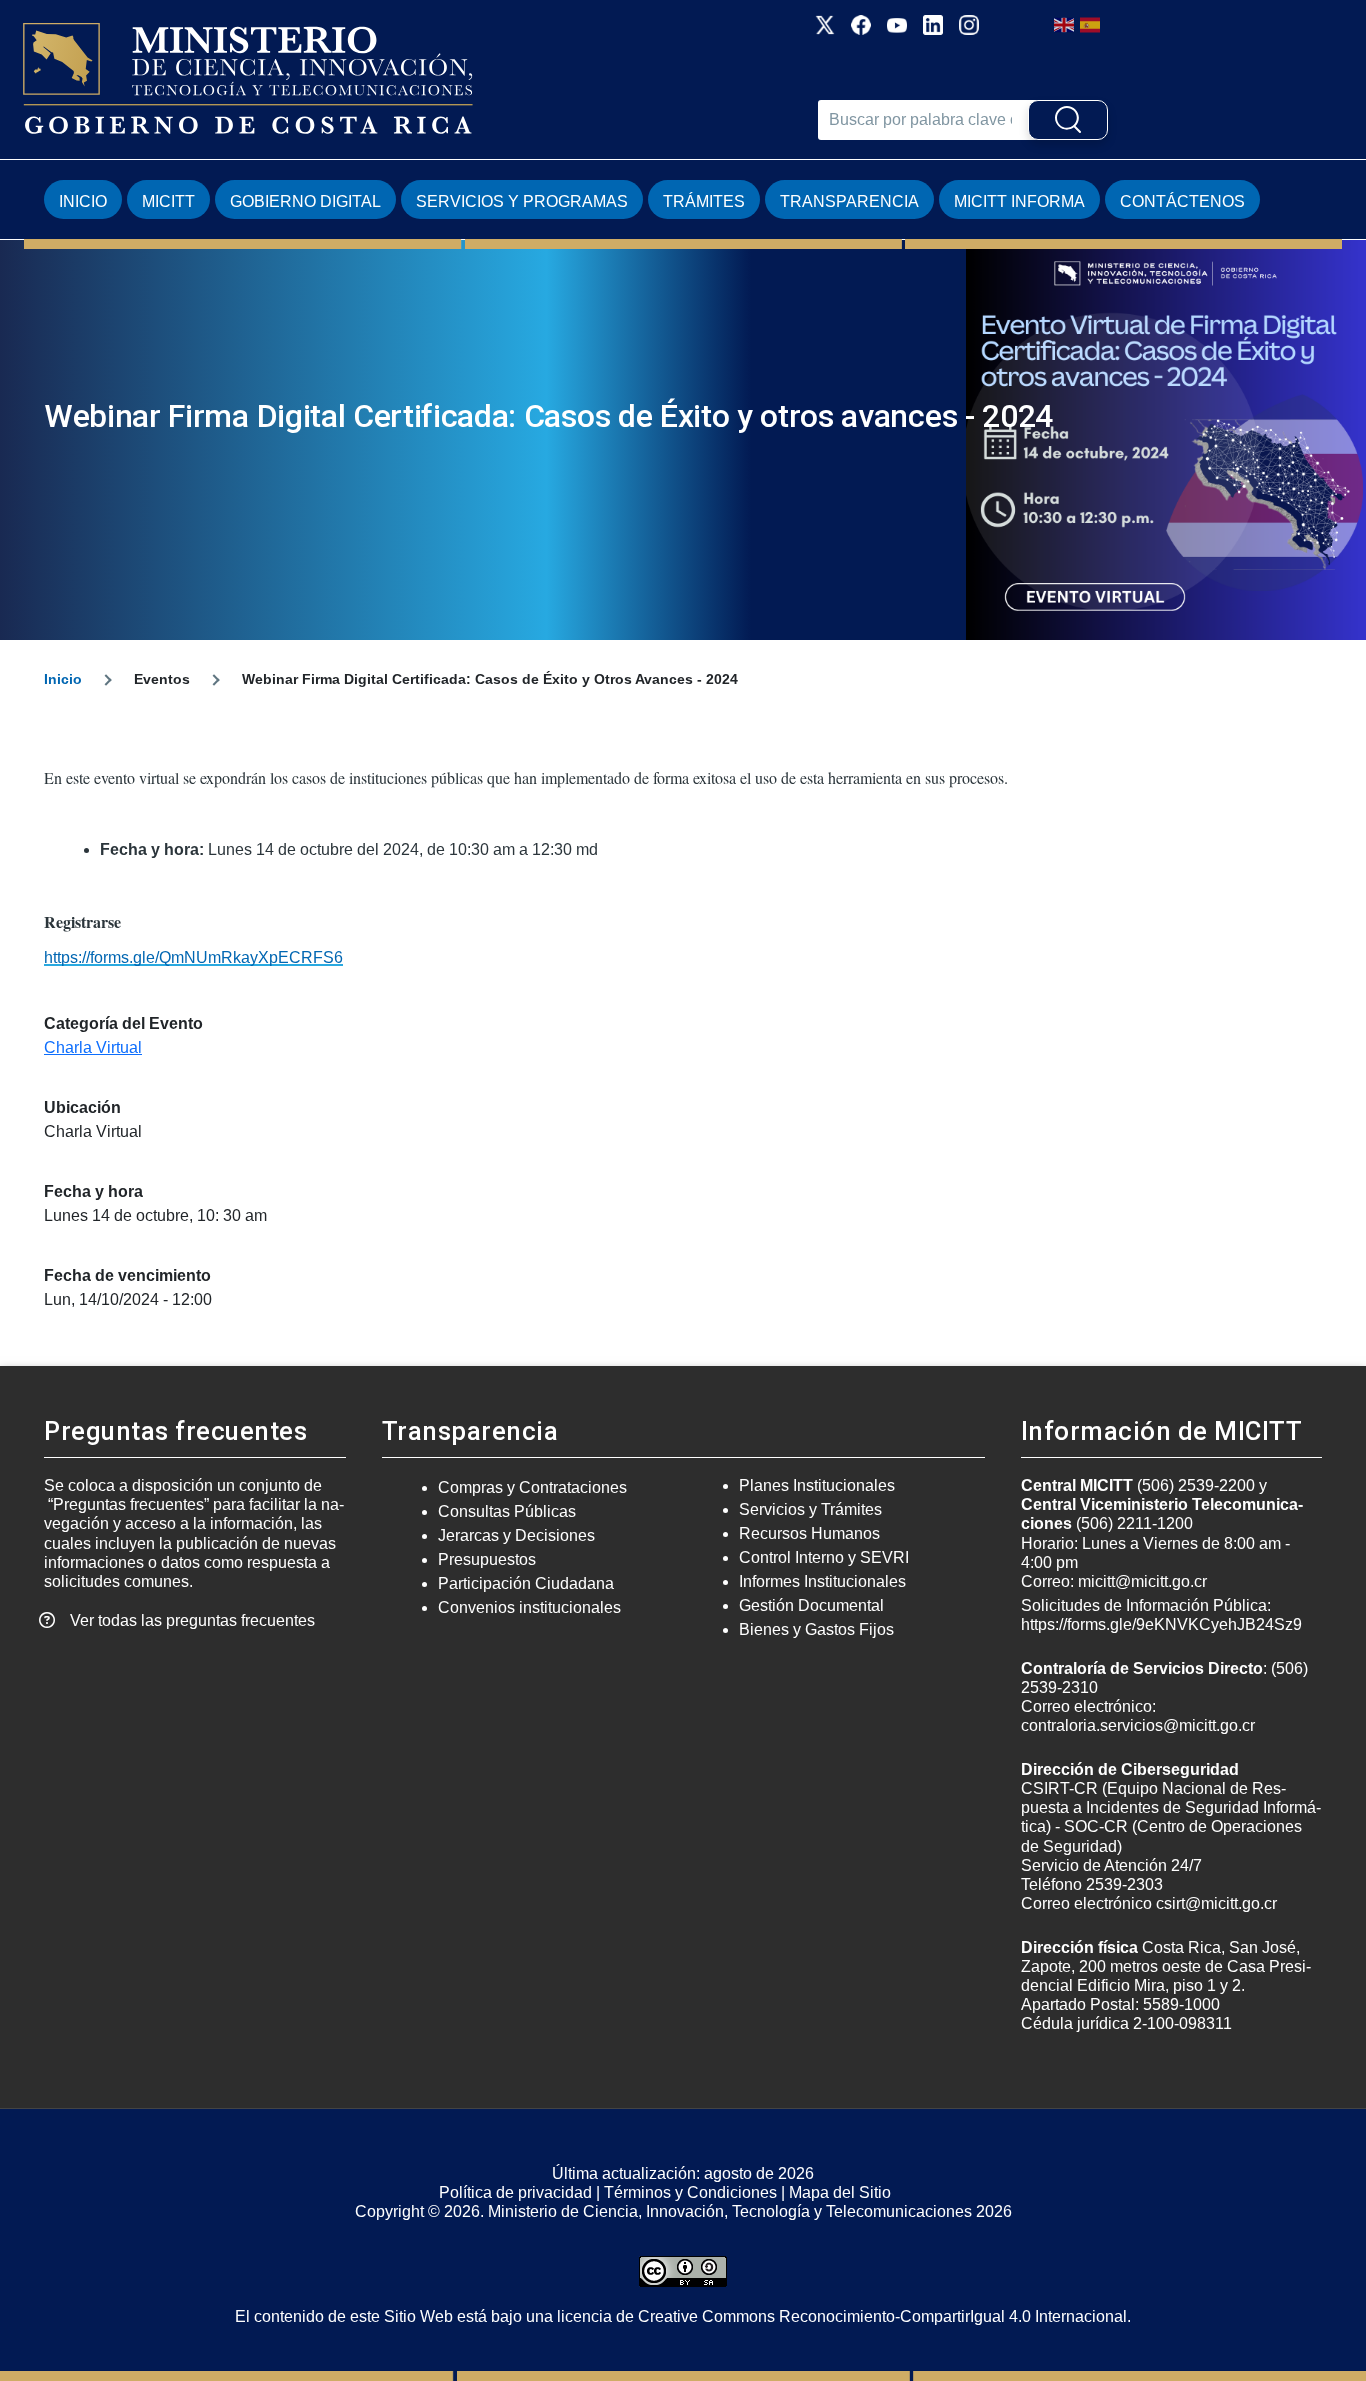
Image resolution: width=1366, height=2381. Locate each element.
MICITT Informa (1019, 201)
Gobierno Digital (305, 201)
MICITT (168, 201)
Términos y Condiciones (690, 2192)
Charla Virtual (93, 1047)
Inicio (83, 201)
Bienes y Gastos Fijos (816, 1629)
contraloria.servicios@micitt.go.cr (1138, 1725)
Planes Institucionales (817, 1485)
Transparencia (849, 201)
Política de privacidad (515, 2192)
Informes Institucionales (822, 1581)
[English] (1065, 23)
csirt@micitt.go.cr (1216, 1903)
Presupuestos (487, 1559)
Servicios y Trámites (810, 1509)
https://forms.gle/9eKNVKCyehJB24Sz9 (1161, 1624)
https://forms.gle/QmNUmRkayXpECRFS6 (193, 957)
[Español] (1091, 23)
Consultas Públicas (507, 1511)
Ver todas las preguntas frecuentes (192, 1620)
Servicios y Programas (522, 201)
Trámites (704, 201)
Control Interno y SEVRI (824, 1557)
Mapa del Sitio (840, 2192)
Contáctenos (1182, 201)
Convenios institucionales (529, 1607)
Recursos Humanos (809, 1533)
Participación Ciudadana (526, 1583)
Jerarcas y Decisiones (516, 1535)
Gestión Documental (811, 1605)
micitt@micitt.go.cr (1142, 1581)
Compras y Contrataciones (532, 1487)
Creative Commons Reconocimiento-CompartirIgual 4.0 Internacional (882, 2316)
